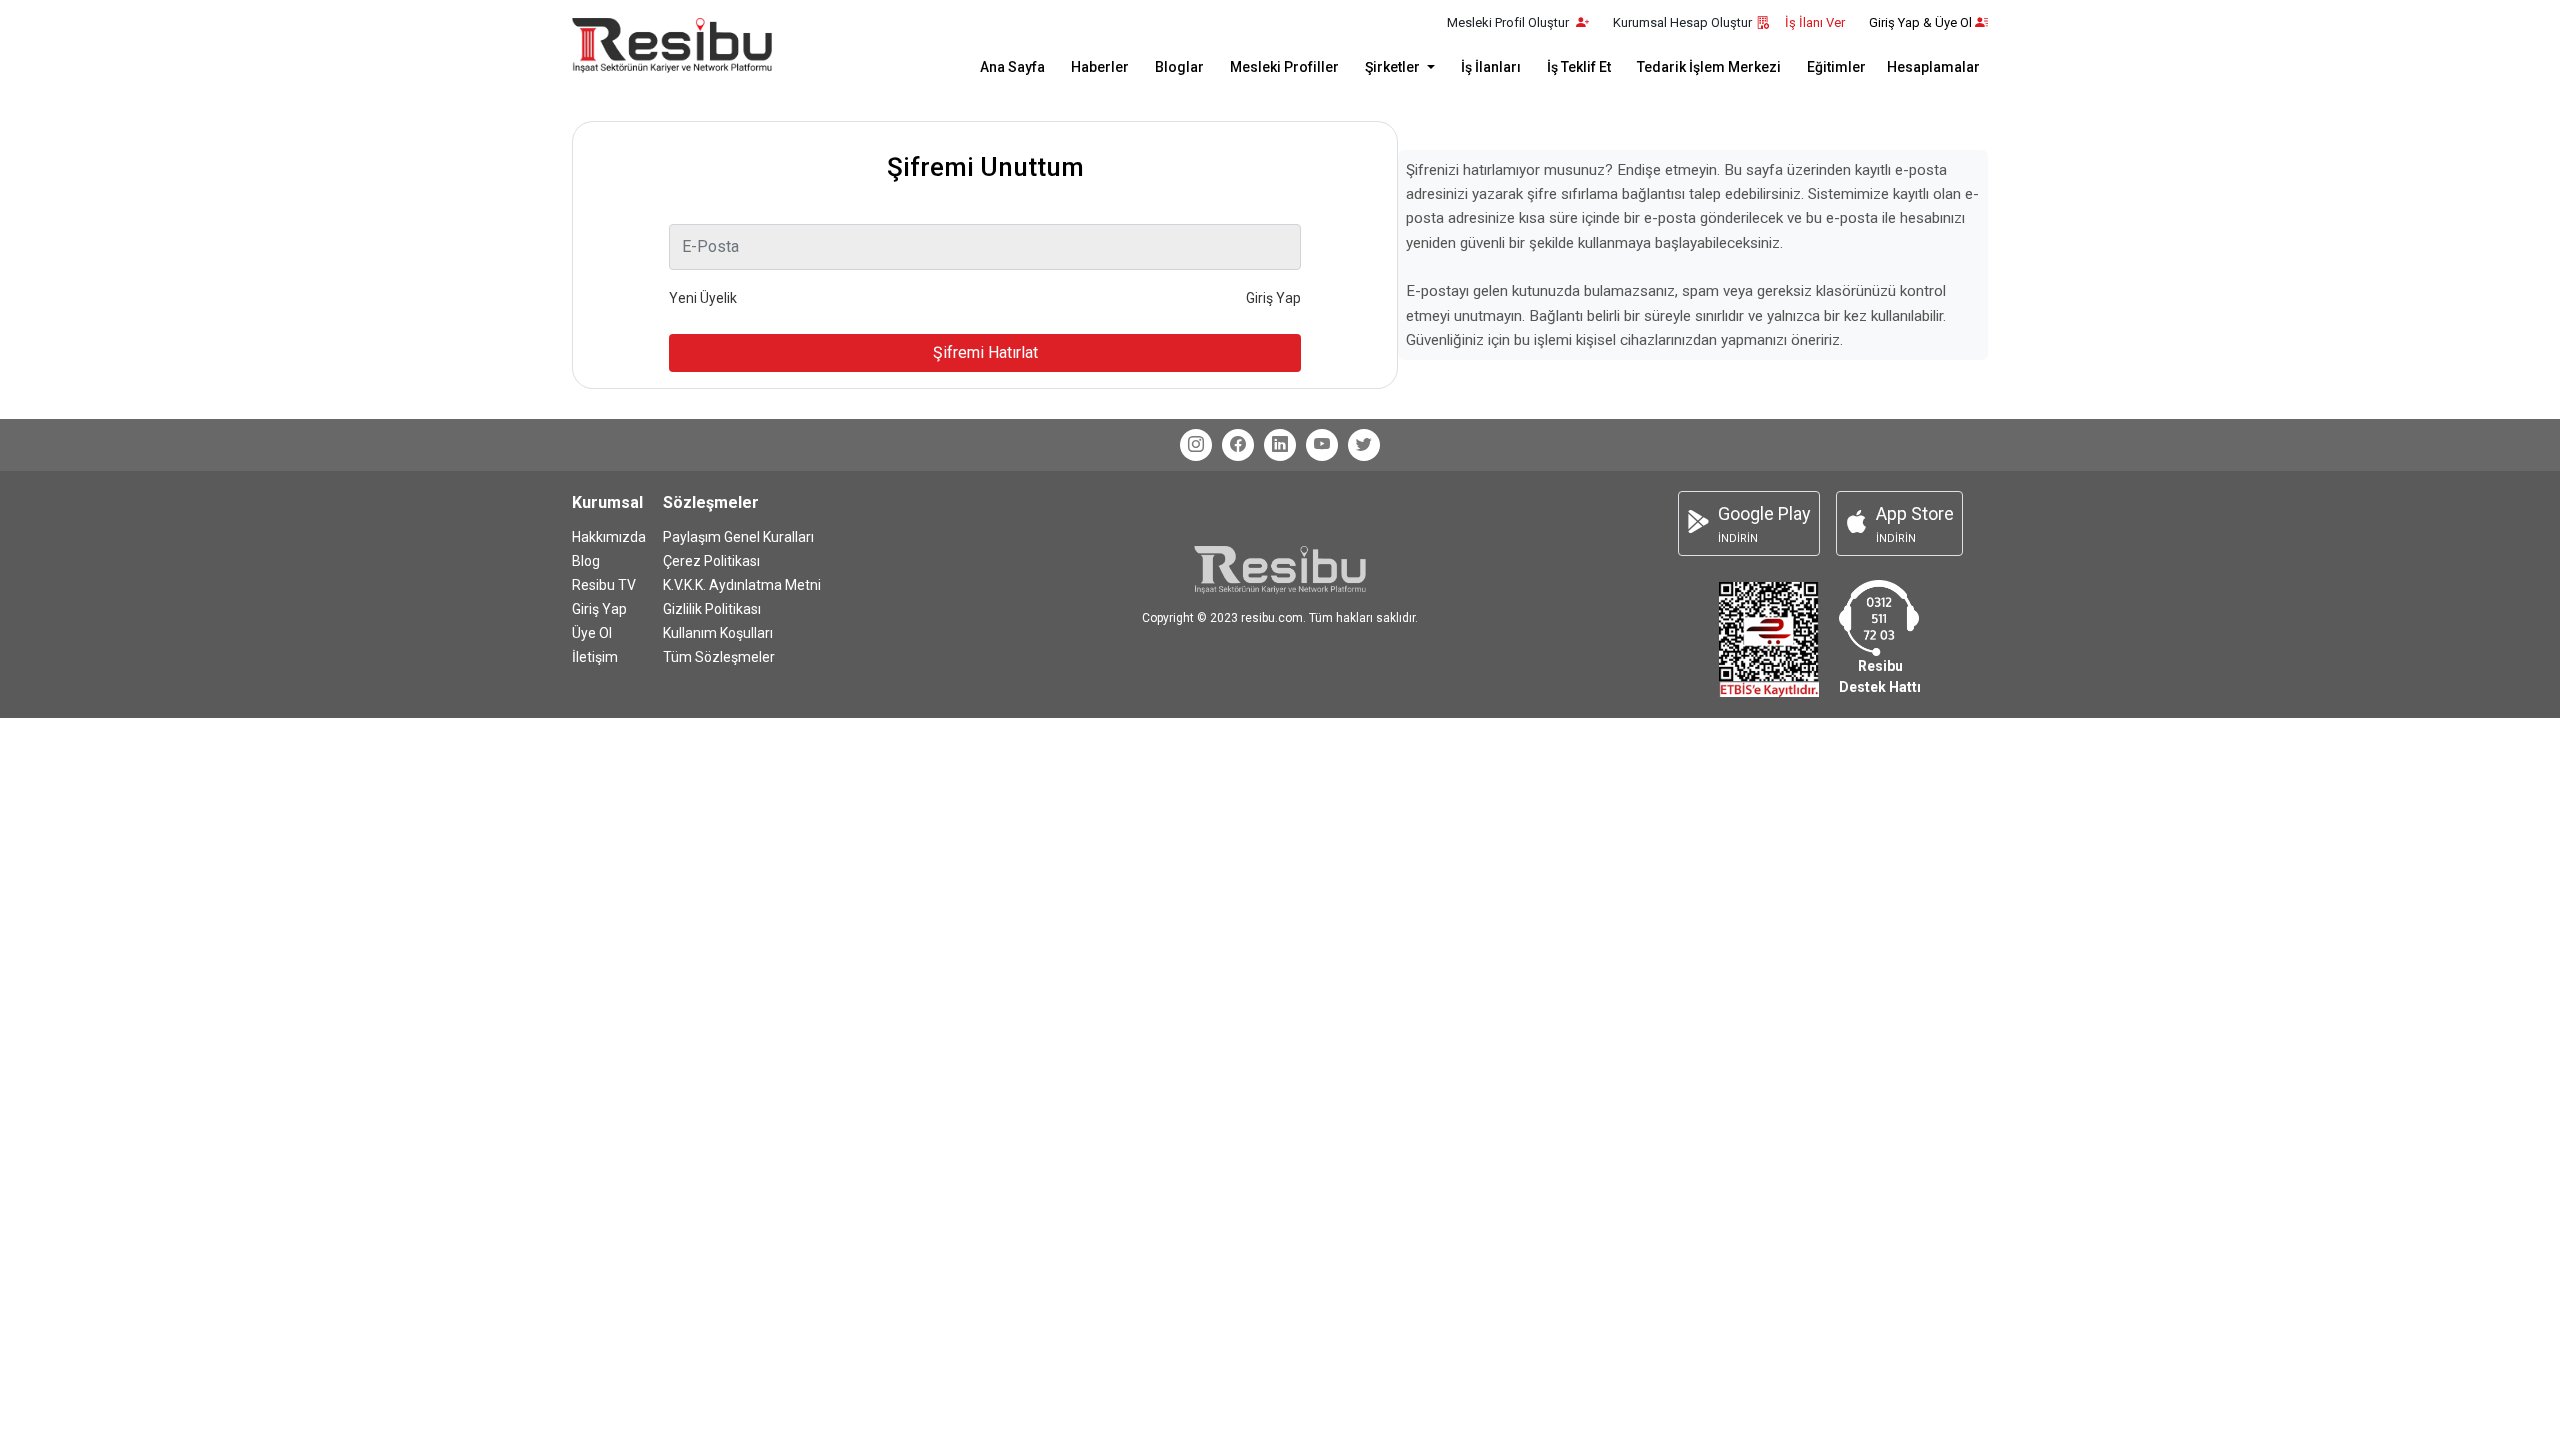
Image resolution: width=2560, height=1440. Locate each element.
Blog (586, 561)
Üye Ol (592, 633)
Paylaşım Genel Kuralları (738, 537)
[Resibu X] (1364, 445)
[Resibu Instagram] (1196, 445)
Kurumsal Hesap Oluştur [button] (1682, 22)
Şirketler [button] (1394, 67)
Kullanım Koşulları (718, 633)
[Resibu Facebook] (1238, 445)
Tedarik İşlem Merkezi (1709, 67)
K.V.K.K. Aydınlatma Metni (742, 585)
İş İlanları (1491, 67)
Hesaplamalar (1933, 67)
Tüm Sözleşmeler (719, 657)
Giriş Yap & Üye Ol (1920, 22)
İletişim (595, 657)
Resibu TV (604, 585)
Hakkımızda (609, 537)
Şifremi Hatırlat (985, 352)
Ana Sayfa (1012, 67)
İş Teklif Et (1579, 67)
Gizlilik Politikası (712, 609)
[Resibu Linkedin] (1280, 445)
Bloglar (1179, 67)
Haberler (1100, 67)
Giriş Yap (599, 609)
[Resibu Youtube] (1322, 445)
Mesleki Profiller (1284, 67)
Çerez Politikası (711, 561)
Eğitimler (1836, 67)
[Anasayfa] (672, 45)
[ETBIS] (1769, 637)
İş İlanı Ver (1815, 22)
